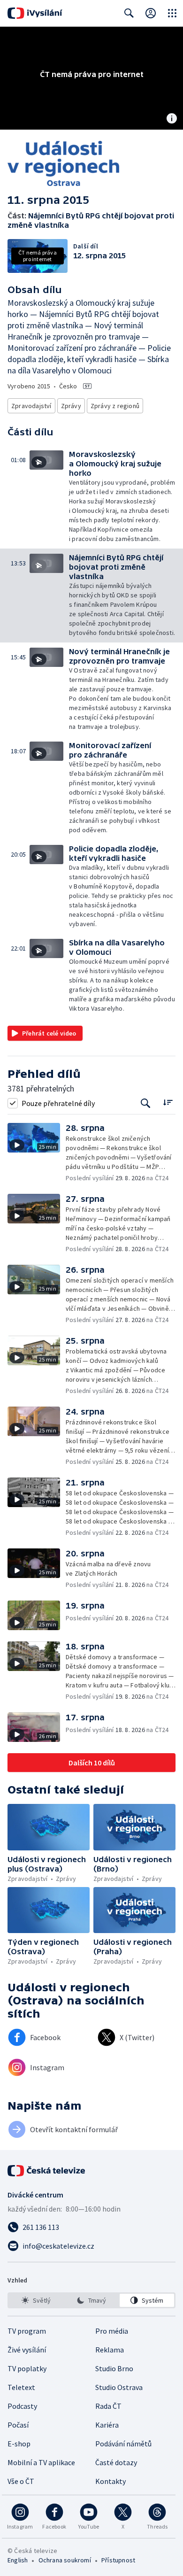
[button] (49, 497)
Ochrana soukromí (65, 2560)
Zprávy (71, 406)
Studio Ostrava (119, 2387)
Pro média (112, 2331)
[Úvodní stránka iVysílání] (35, 13)
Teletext (21, 2387)
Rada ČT (108, 2406)
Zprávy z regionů (115, 406)
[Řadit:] (168, 1102)
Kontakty (111, 2481)
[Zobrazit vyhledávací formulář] (129, 13)
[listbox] (91, 2300)
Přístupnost (118, 2560)
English (18, 2560)
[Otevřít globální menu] (172, 13)
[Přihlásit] (151, 13)
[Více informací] (172, 119)
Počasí (18, 2425)
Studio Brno (114, 2368)
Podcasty (22, 2406)
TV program (27, 2331)
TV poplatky (27, 2368)
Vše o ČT (21, 2481)
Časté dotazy (116, 2462)
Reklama (110, 2350)
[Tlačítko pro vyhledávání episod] (146, 1103)
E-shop (19, 2444)
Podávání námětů (123, 2444)
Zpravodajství (31, 406)
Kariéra (107, 2425)
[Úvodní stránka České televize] (47, 2171)
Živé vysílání (27, 2350)
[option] (36, 2300)
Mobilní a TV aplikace (41, 2462)
